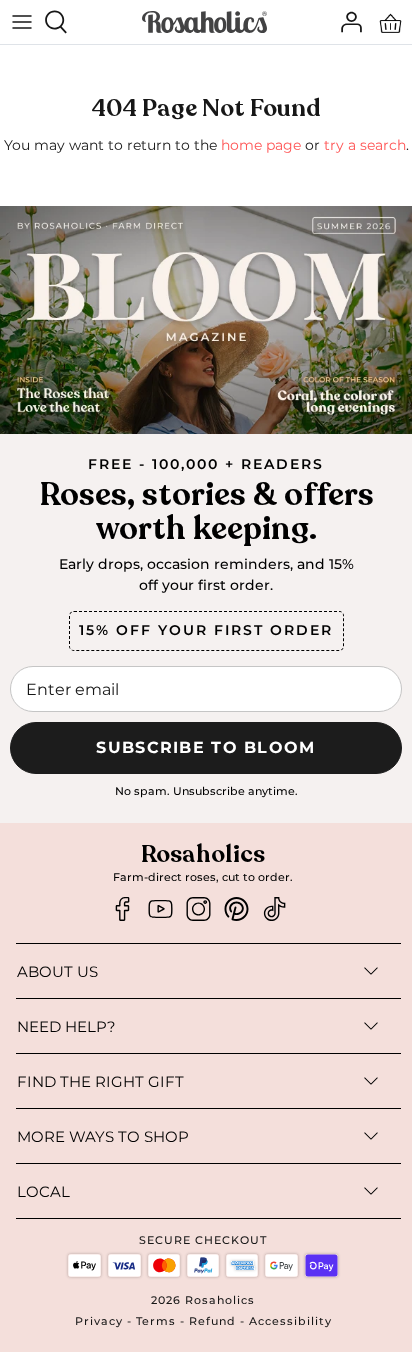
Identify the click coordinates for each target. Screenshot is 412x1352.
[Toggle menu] (22, 22)
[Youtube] (160, 909)
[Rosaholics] (204, 22)
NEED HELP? (66, 1026)
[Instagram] (198, 909)
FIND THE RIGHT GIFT (100, 1081)
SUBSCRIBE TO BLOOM (205, 747)
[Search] (66, 22)
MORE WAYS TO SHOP (103, 1136)
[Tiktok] (274, 909)
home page (261, 145)
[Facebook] (122, 909)
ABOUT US (57, 971)
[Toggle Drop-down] (242, 971)
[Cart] (390, 22)
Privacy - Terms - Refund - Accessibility (203, 1321)
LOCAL (43, 1191)
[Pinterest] (236, 909)
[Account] (346, 22)
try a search (365, 145)
